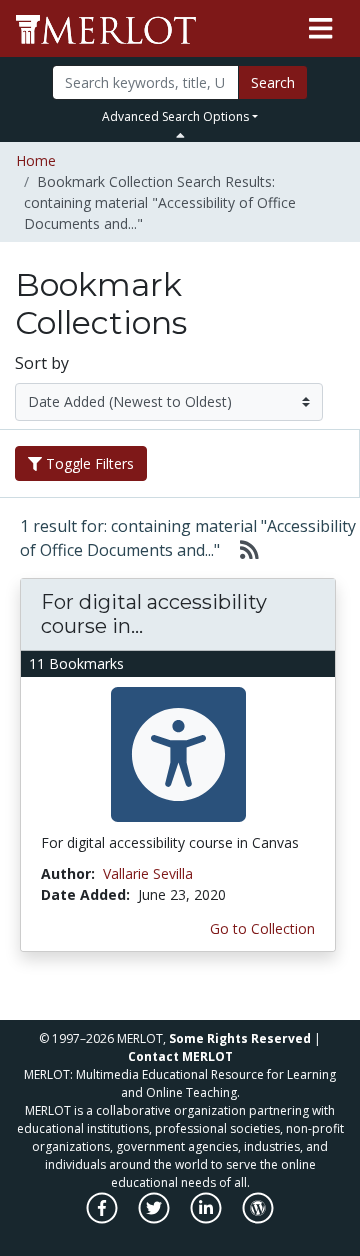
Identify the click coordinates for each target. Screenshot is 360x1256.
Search (273, 82)
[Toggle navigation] (320, 29)
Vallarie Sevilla (148, 873)
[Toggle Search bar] (180, 135)
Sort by (42, 363)
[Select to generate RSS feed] (241, 550)
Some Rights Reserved (240, 1038)
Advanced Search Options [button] (175, 116)
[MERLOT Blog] (258, 1218)
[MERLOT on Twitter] (155, 1218)
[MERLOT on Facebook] (103, 1218)
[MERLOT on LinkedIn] (207, 1218)
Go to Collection (262, 928)
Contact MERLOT (180, 1056)
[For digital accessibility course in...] (178, 752)
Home (36, 160)
